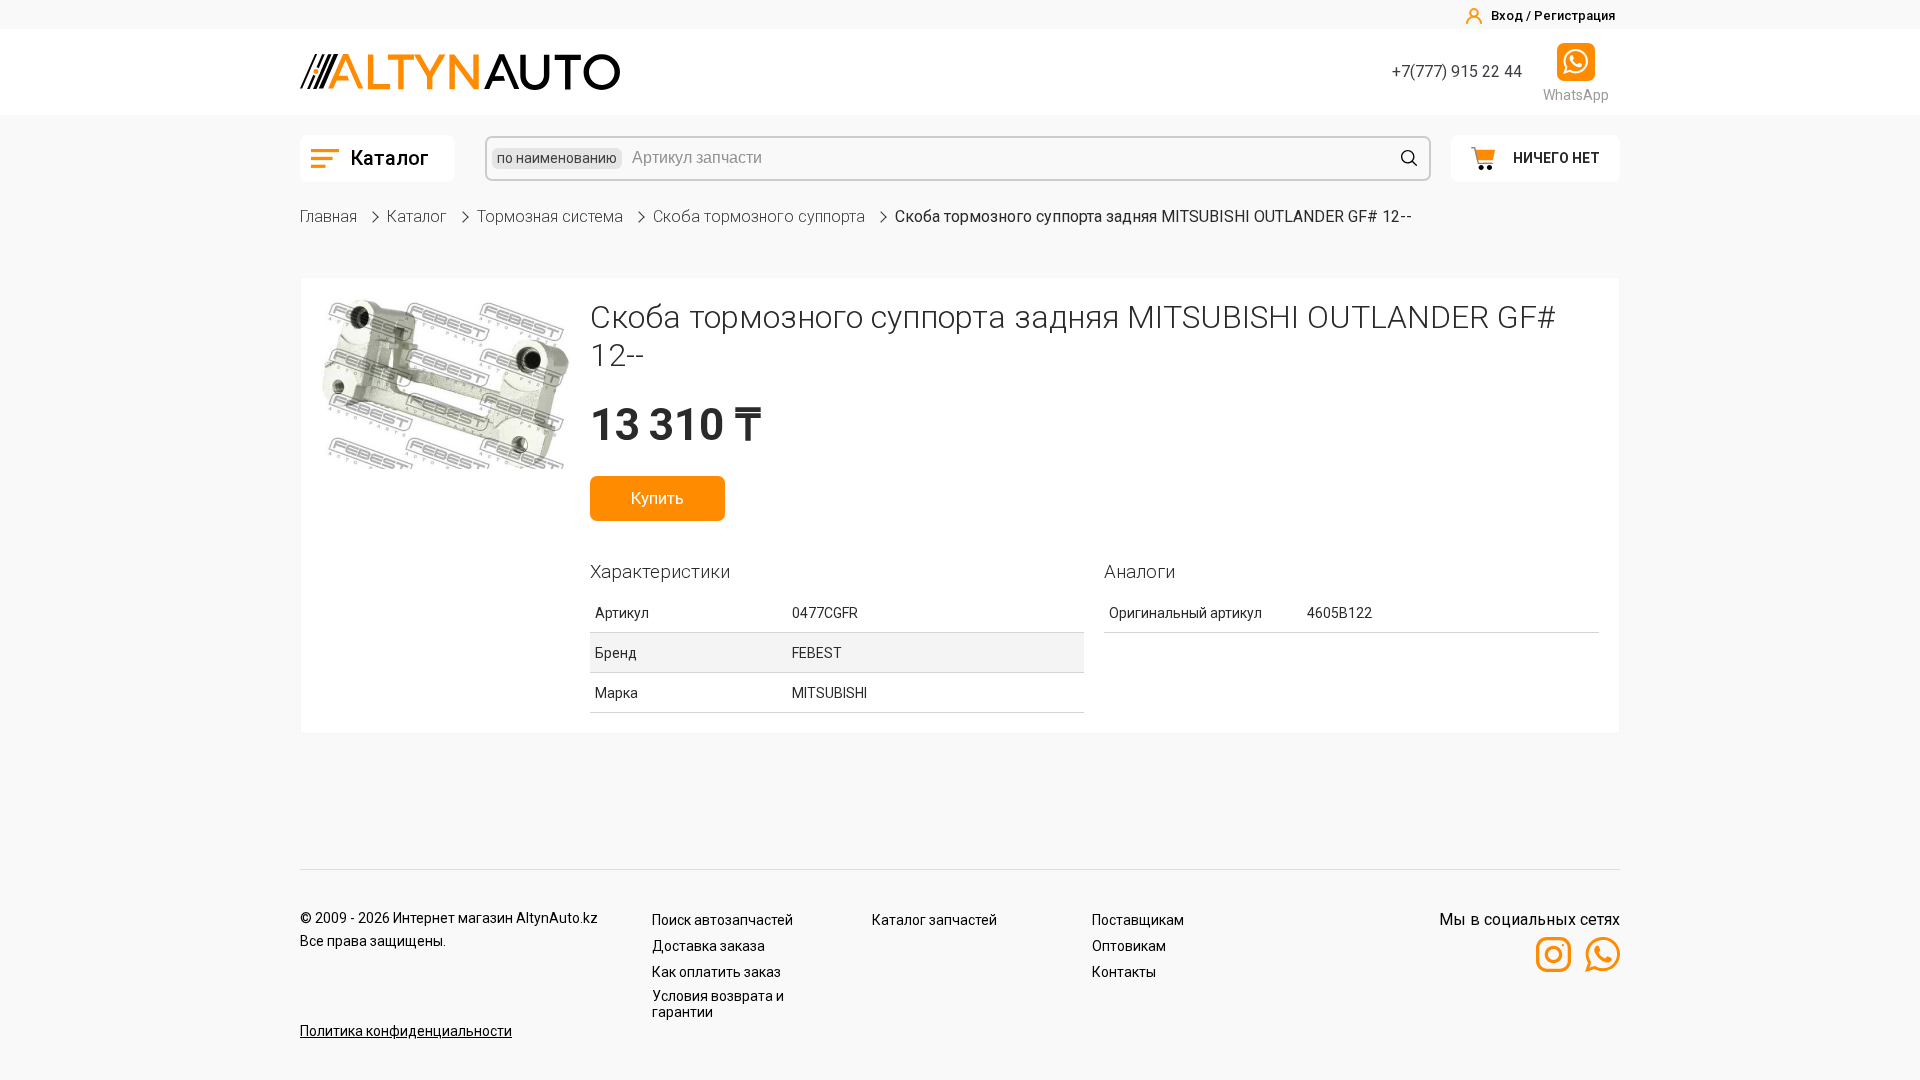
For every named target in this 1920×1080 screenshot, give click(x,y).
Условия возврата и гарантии (718, 1004)
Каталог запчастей (934, 920)
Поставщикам (1138, 920)
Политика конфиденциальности (406, 1031)
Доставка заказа (708, 946)
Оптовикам (1129, 946)
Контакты (1124, 972)
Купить (657, 498)
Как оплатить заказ (716, 972)
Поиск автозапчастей (722, 920)
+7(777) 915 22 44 (1457, 71)
